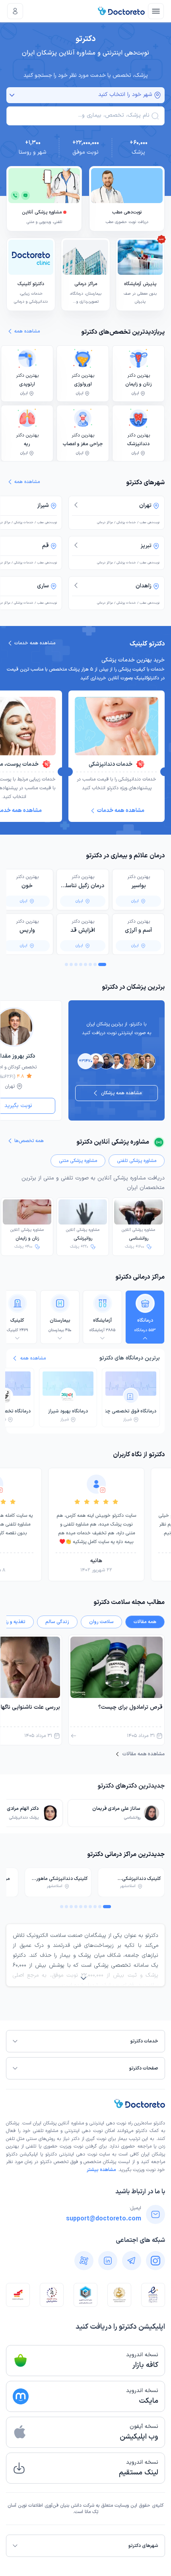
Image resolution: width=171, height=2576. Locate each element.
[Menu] (156, 11)
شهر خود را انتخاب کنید (125, 95)
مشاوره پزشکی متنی (78, 1161)
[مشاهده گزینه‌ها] (12, 95)
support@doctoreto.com (104, 2219)
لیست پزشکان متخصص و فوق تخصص (92, 2162)
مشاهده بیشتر (101, 2170)
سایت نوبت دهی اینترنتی (85, 2154)
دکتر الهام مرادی (23, 1809)
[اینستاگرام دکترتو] (155, 2261)
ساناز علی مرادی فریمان (116, 1809)
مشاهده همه (33, 1358)
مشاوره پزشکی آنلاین (138, 1234)
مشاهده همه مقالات (143, 1754)
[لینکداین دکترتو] (108, 2261)
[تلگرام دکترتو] (132, 2261)
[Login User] (15, 11)
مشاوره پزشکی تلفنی (137, 1161)
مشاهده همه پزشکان (121, 1093)
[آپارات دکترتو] (84, 2261)
